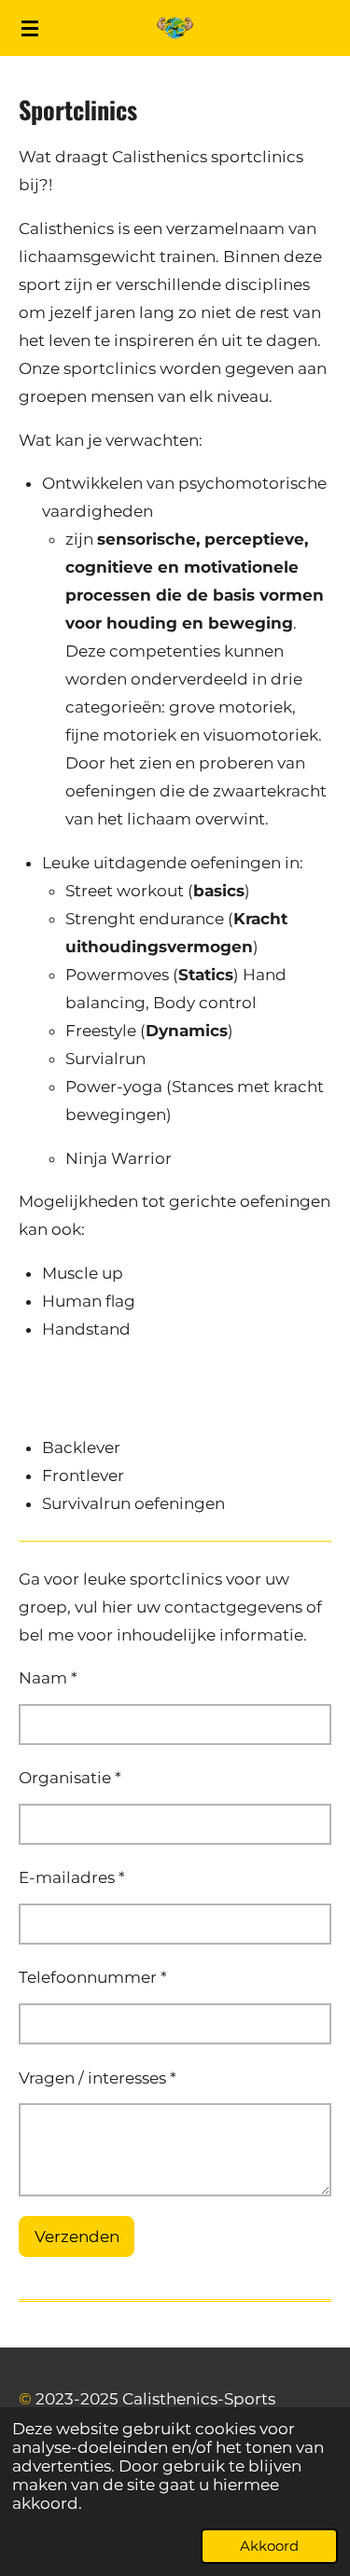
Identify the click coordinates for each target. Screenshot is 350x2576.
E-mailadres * (72, 1877)
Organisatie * (70, 1778)
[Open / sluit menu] (30, 28)
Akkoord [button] (269, 2546)
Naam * (48, 1678)
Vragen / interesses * (98, 2078)
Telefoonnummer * (93, 1977)
